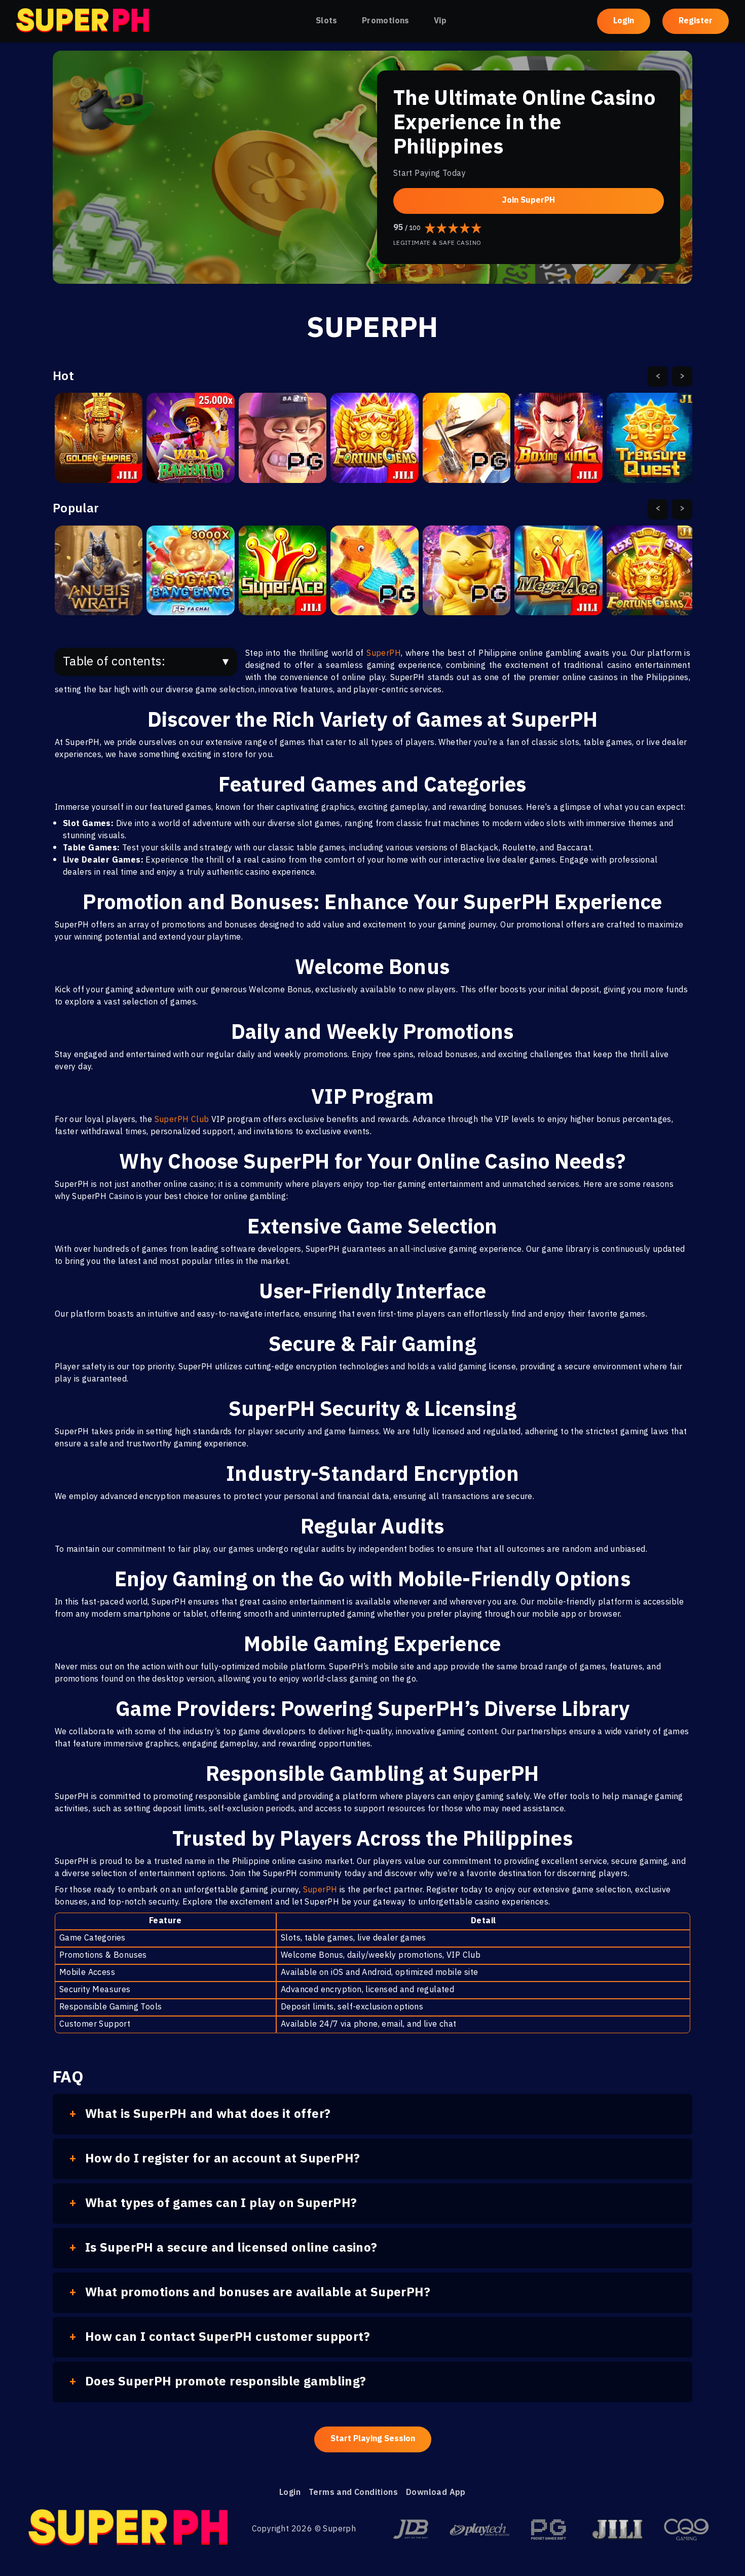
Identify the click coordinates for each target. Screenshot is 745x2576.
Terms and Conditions (353, 2493)
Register (696, 21)
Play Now (99, 447)
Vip (440, 21)
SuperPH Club (182, 1120)
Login (624, 21)
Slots (327, 21)
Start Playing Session (373, 2439)
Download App (436, 2493)
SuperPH (384, 654)
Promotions (386, 21)
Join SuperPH (529, 200)
